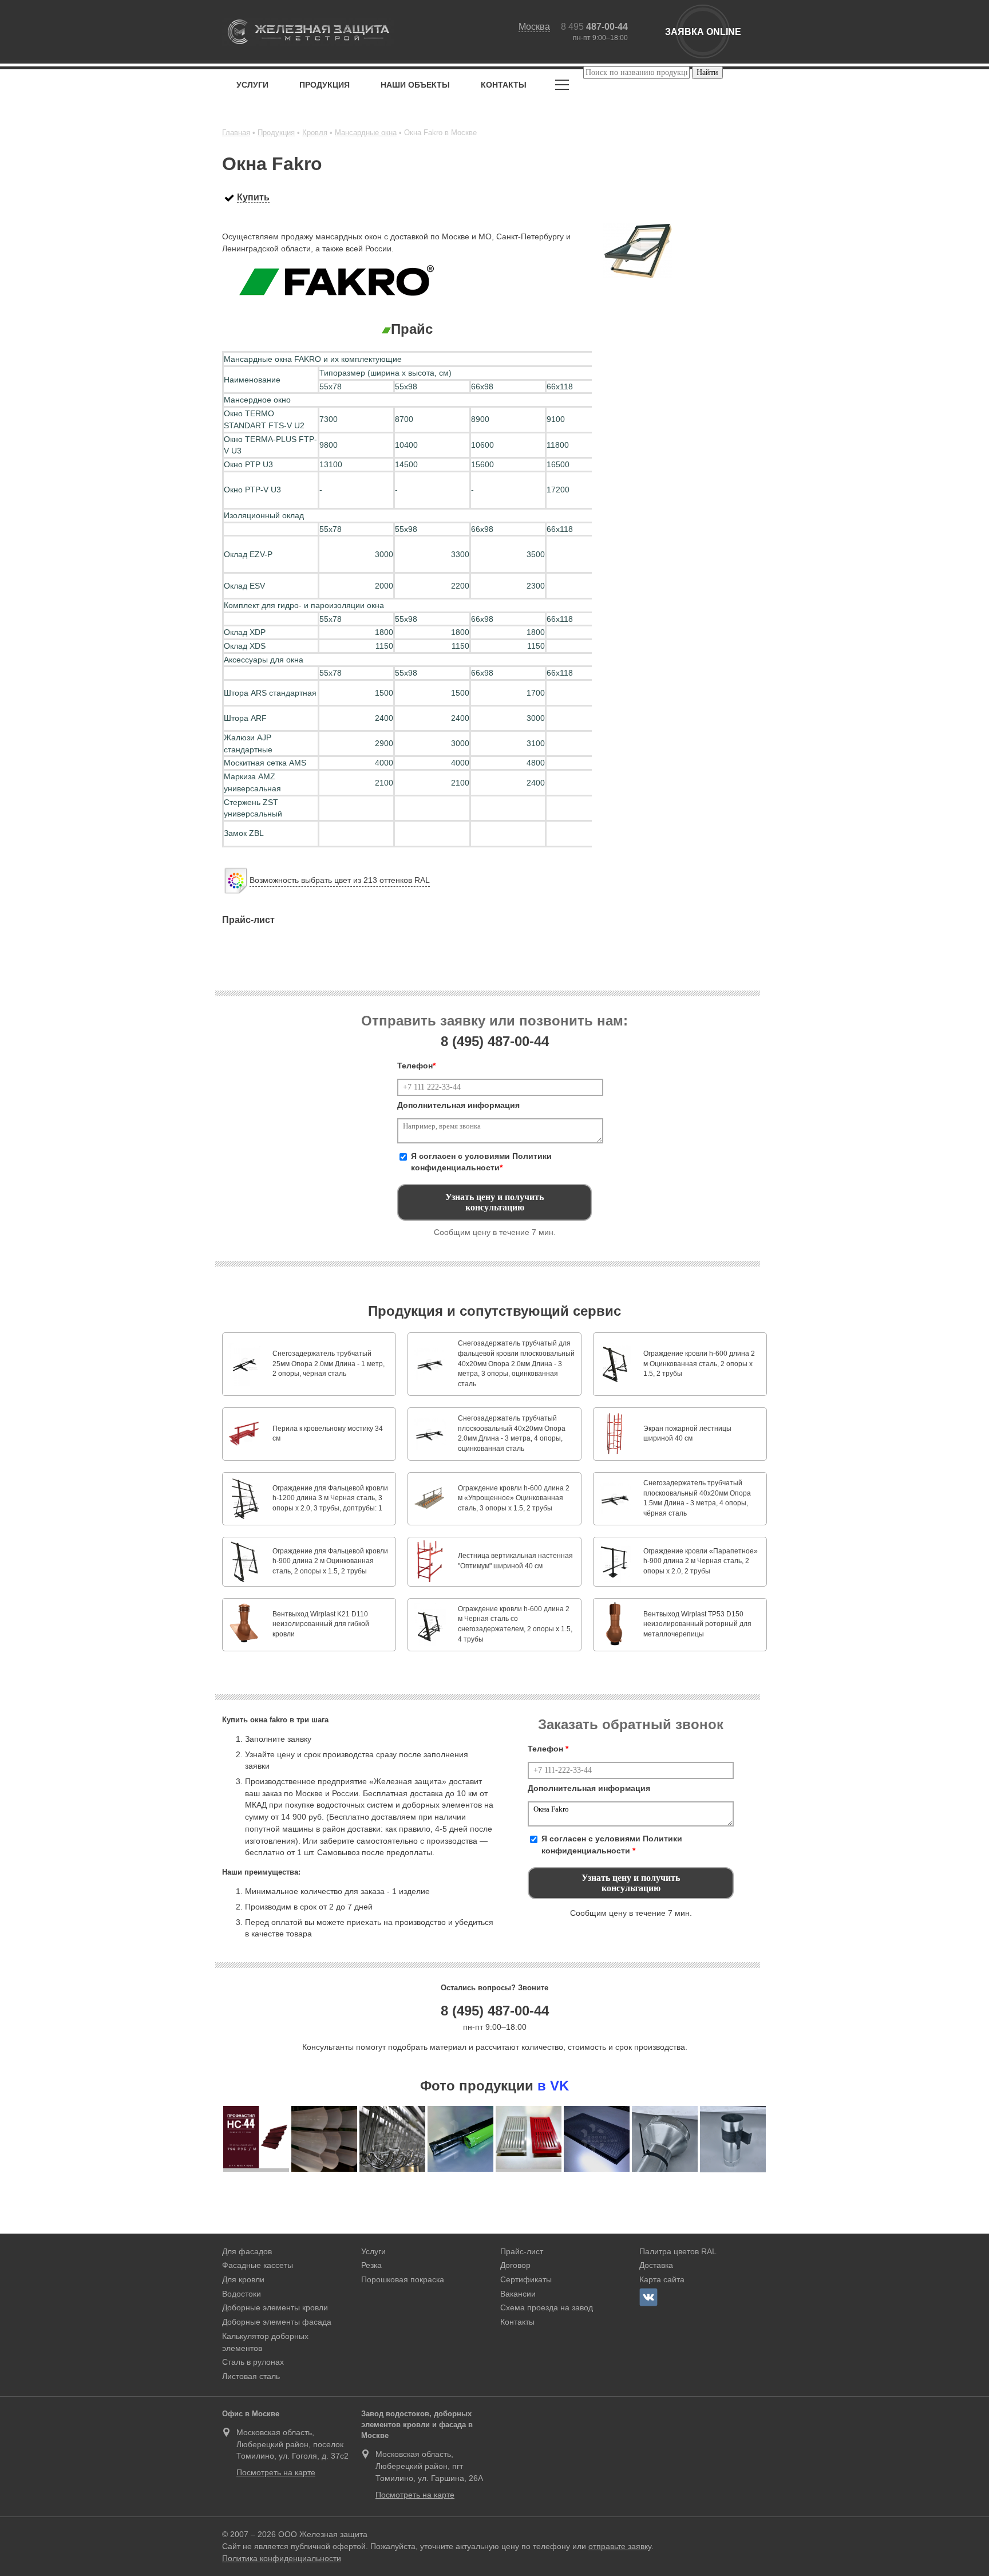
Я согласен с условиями (481, 1162)
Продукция (325, 85)
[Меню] (562, 87)
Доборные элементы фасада (277, 2322)
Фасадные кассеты (258, 2265)
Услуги (252, 85)
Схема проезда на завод (547, 2307)
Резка (371, 2265)
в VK (553, 2086)
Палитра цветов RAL (678, 2251)
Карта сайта (662, 2279)
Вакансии (518, 2294)
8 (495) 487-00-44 (495, 2011)
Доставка (656, 2265)
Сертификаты (526, 2279)
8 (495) (495, 1041)
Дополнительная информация (458, 1105)
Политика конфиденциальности (282, 2558)
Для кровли (243, 2279)
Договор (515, 2265)
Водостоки (242, 2294)
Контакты (504, 85)
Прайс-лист (522, 2251)
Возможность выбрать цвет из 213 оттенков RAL (340, 880)
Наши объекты (415, 85)
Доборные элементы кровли (275, 2307)
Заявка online (703, 32)
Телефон (416, 1066)
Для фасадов (247, 2251)
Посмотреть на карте (276, 2472)
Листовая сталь (251, 2376)
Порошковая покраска (403, 2279)
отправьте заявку (620, 2546)
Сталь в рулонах (253, 2362)
